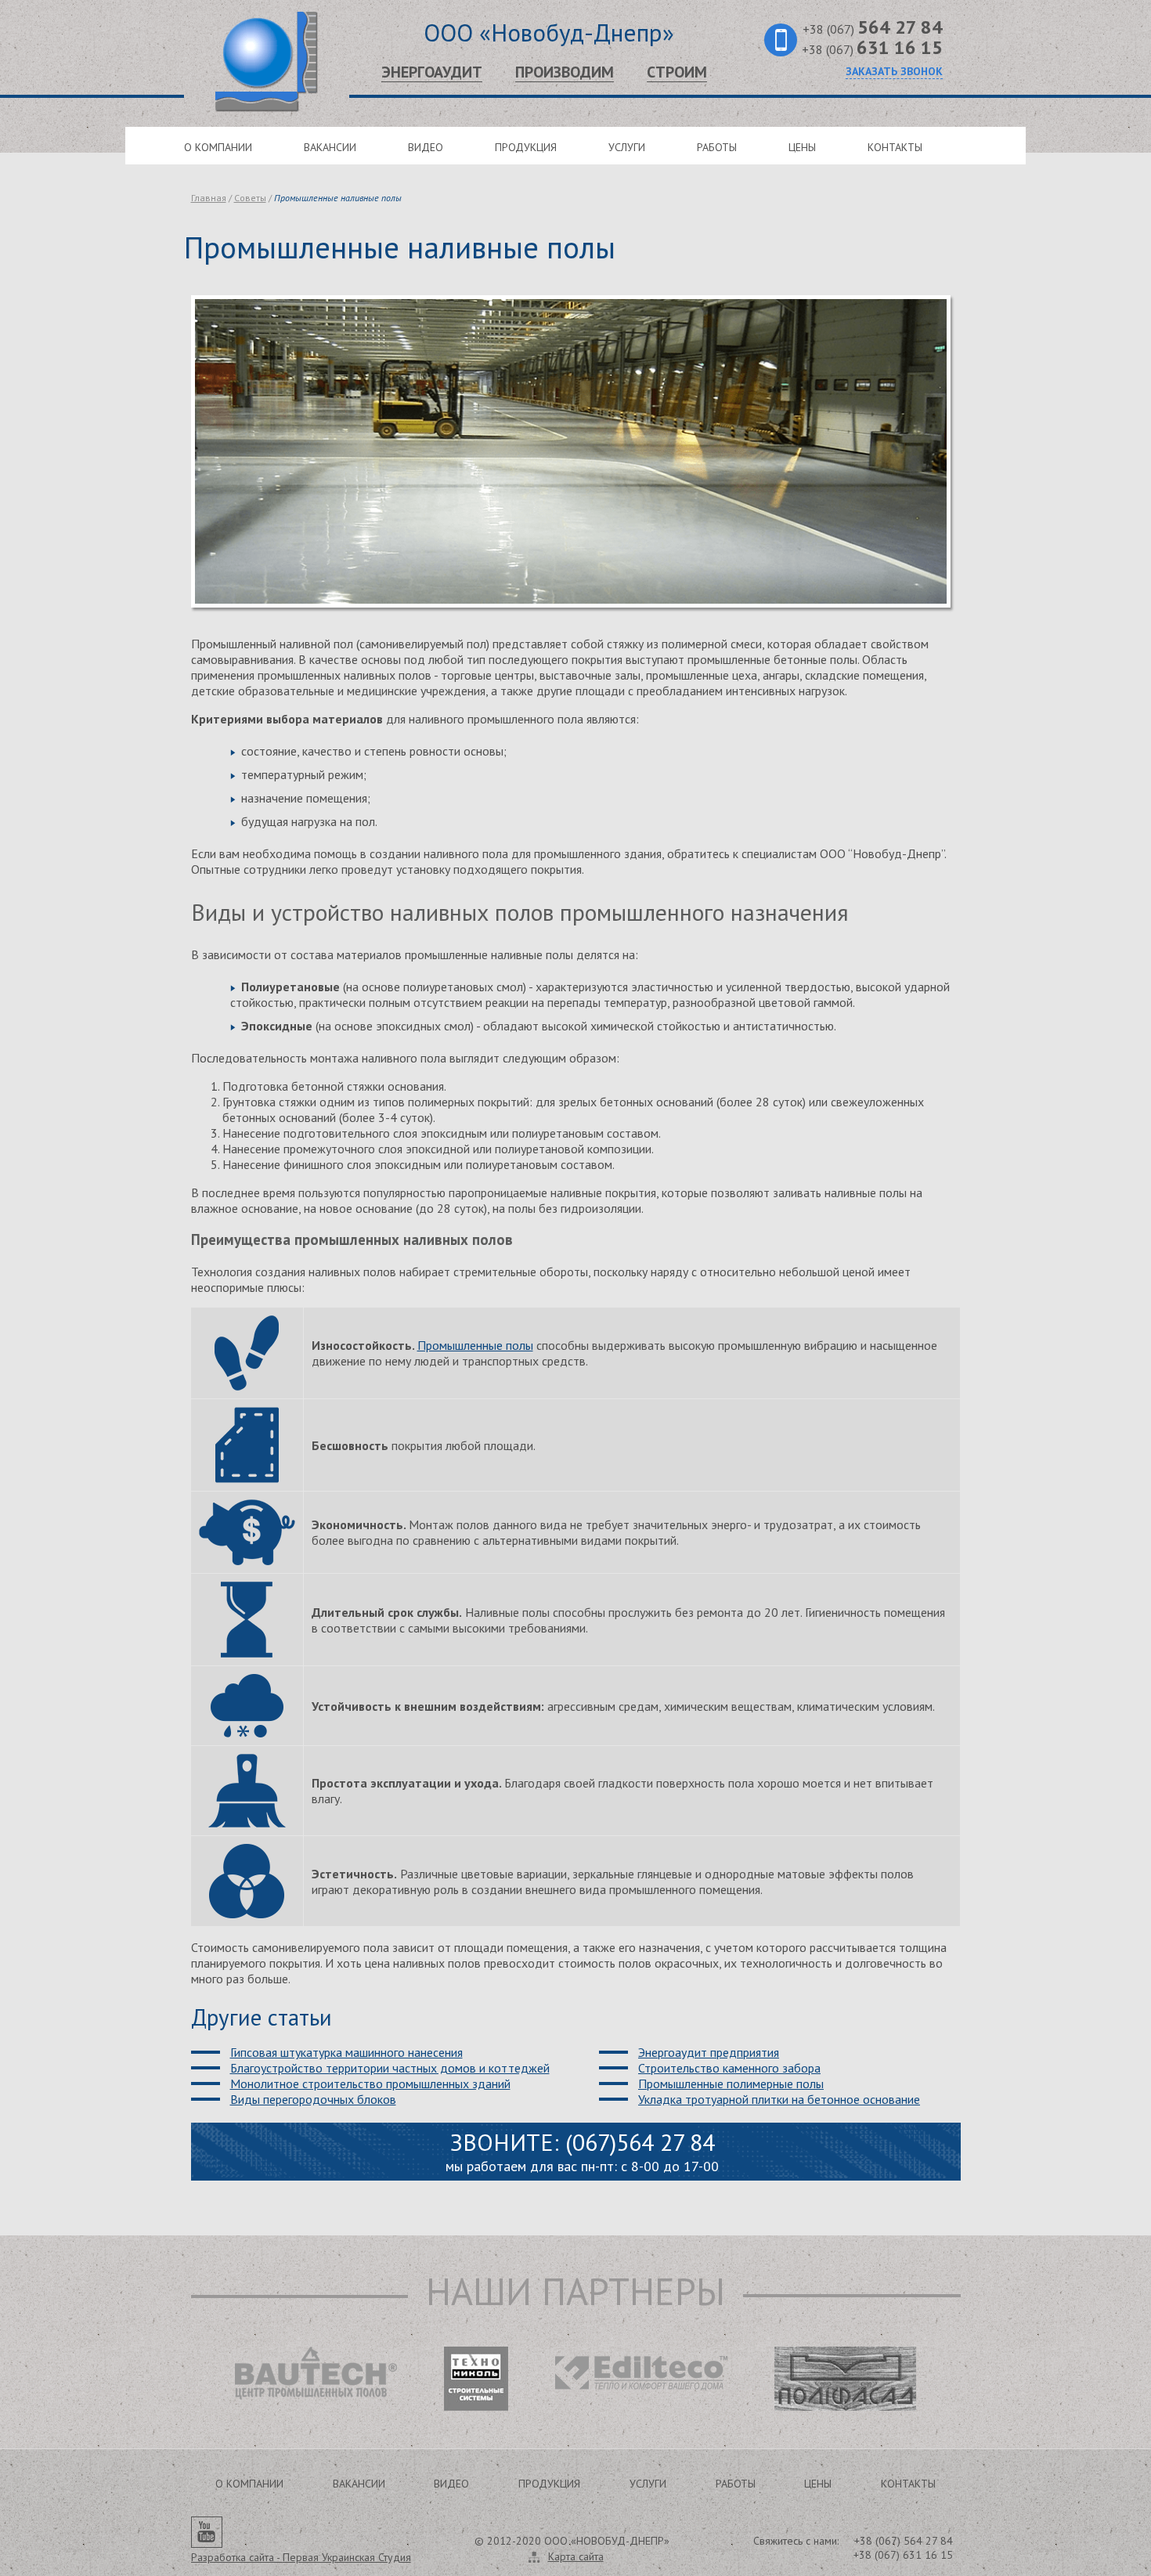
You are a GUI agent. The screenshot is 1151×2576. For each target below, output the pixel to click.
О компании (218, 147)
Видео (426, 147)
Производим (565, 72)
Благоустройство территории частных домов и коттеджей (390, 2068)
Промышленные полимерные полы (731, 2084)
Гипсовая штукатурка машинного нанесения (346, 2052)
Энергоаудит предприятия (709, 2052)
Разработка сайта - (301, 2557)
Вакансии (330, 147)
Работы (717, 147)
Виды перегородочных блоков (313, 2099)
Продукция (526, 147)
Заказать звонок (894, 71)
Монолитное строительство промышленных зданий (370, 2084)
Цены (802, 147)
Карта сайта (576, 2556)
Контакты (895, 147)
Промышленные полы (475, 1345)
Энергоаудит (432, 72)
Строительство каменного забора (729, 2068)
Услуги (627, 147)
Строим (677, 72)
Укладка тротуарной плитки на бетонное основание (779, 2099)
